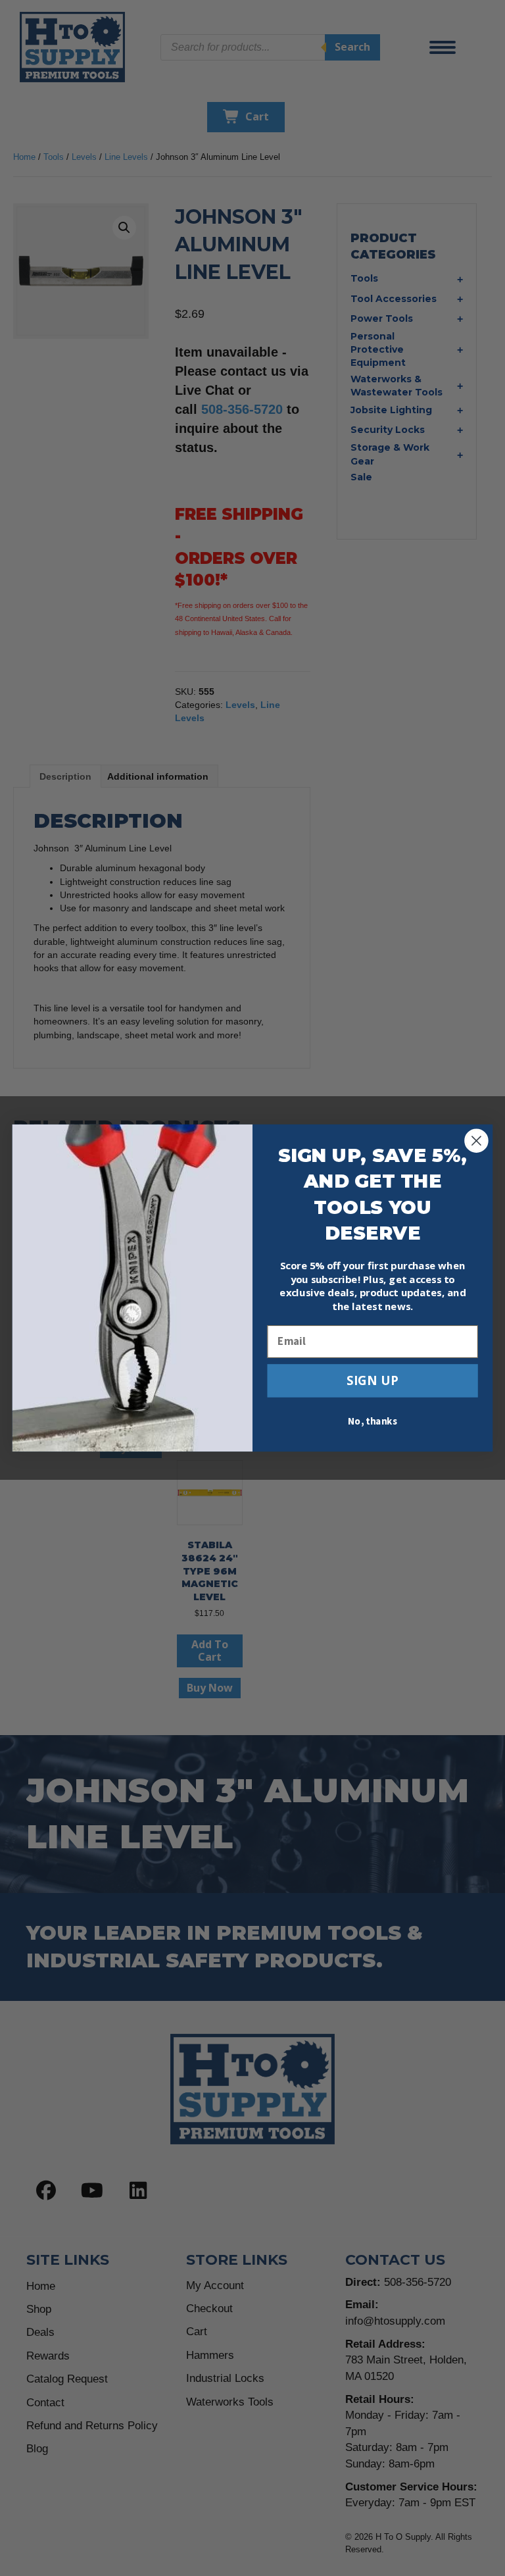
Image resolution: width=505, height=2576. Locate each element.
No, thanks (373, 1422)
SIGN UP (373, 1380)
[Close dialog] (476, 1141)
